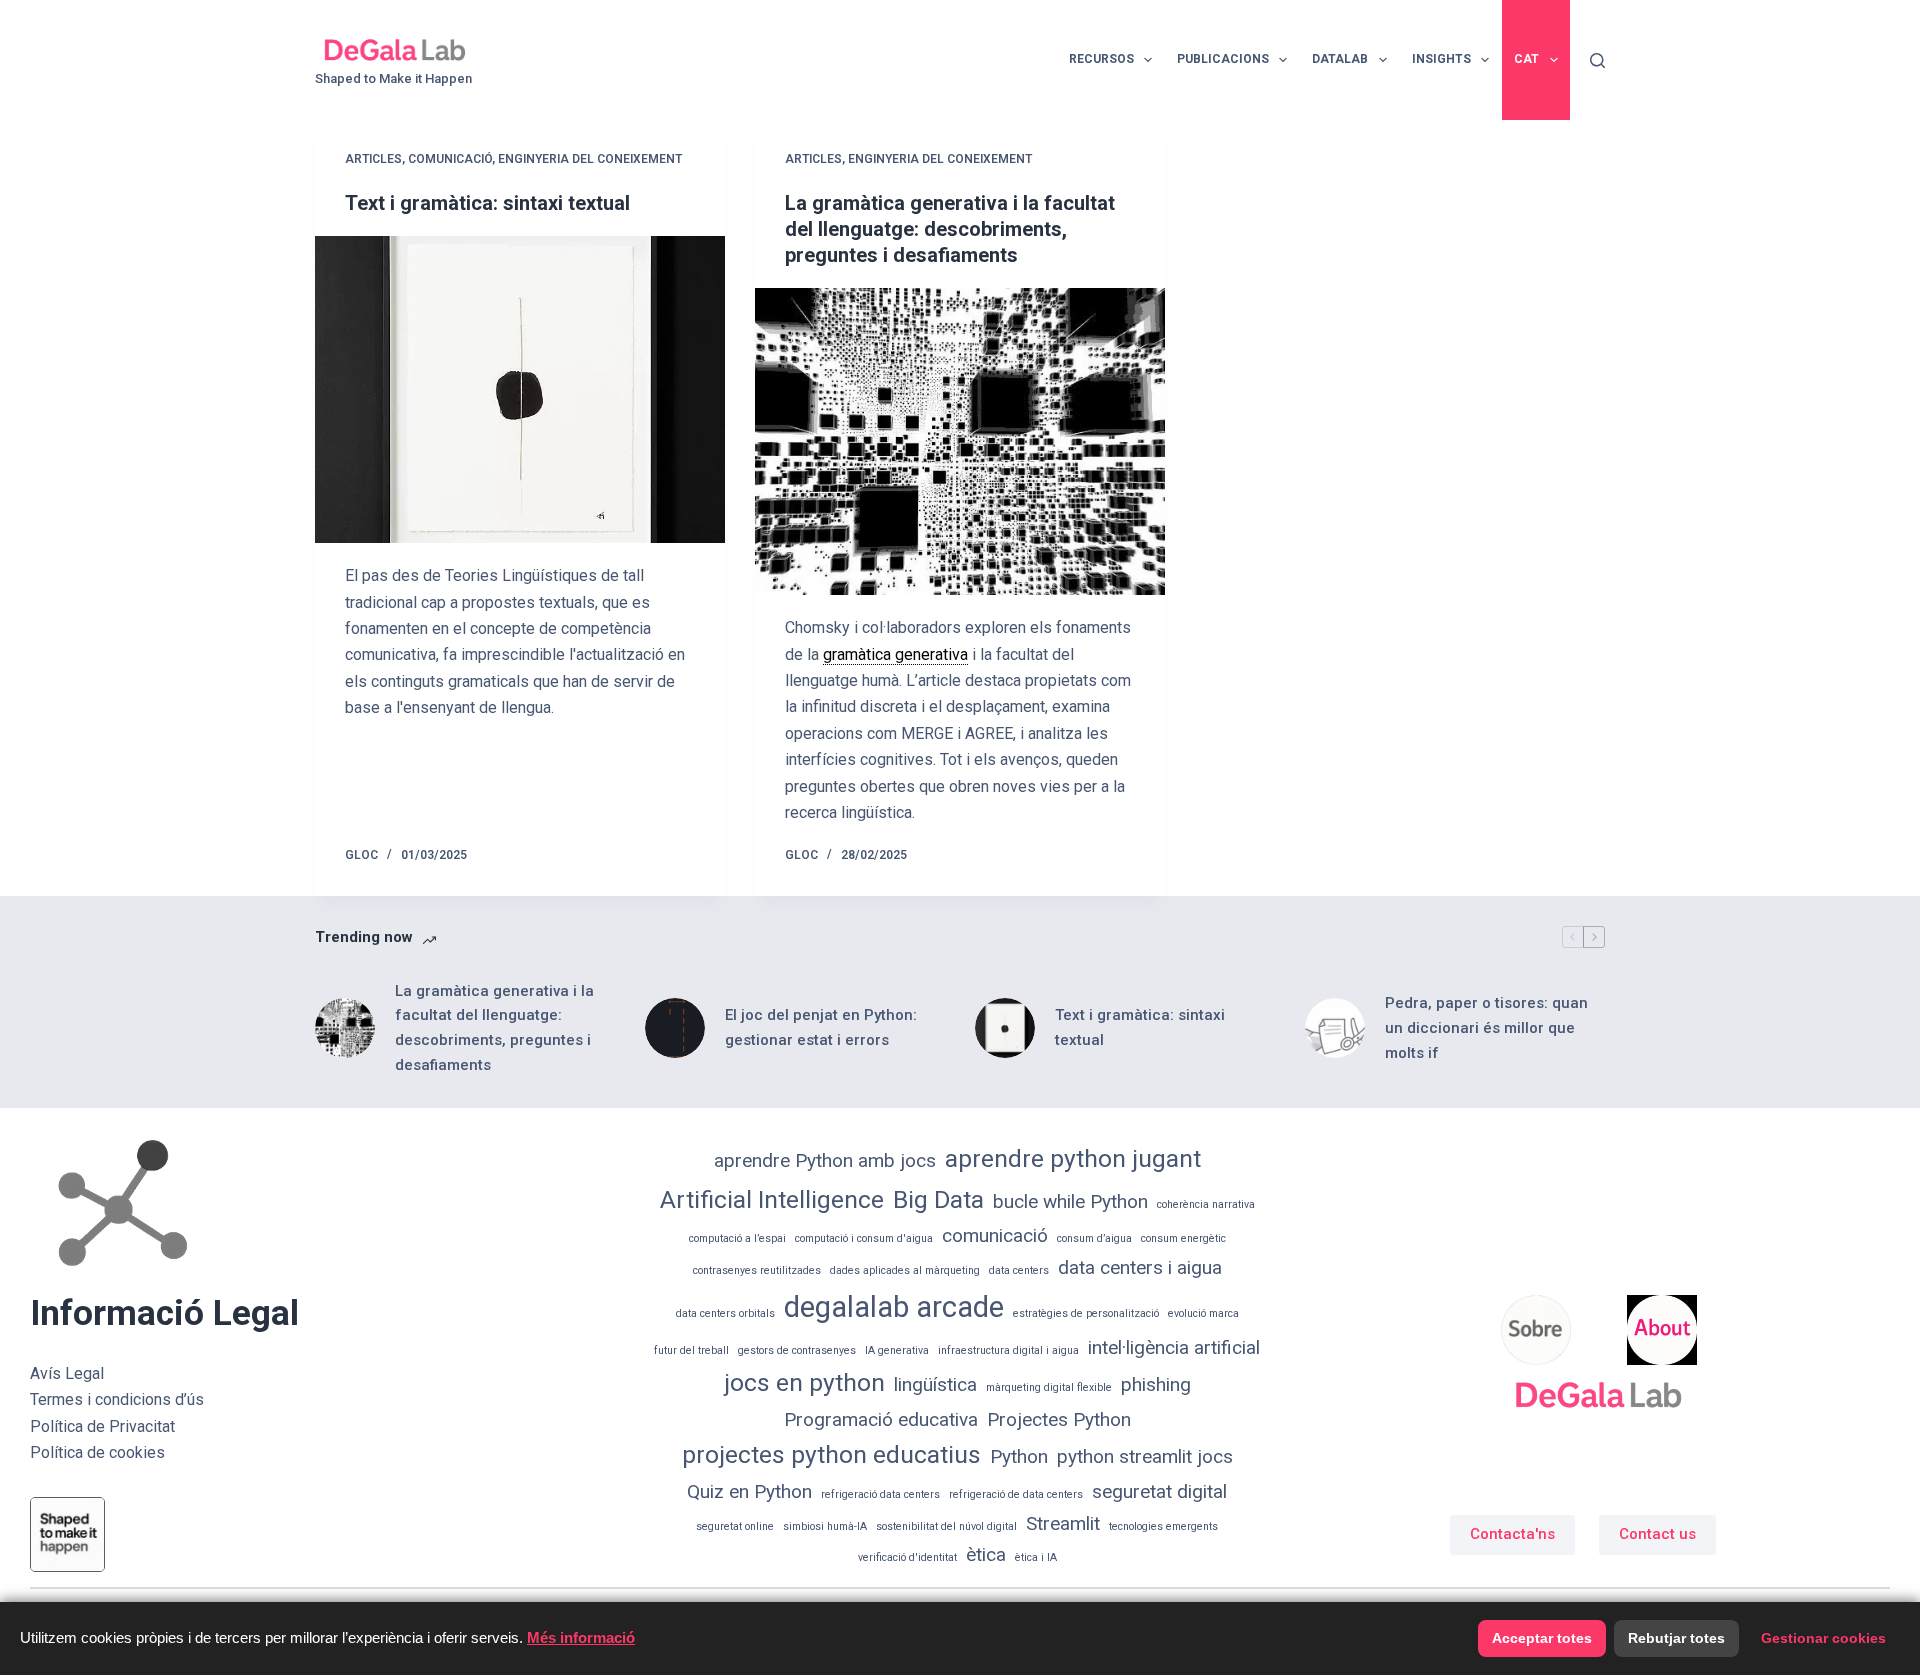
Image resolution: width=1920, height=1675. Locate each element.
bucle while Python (1070, 1201)
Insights (1441, 59)
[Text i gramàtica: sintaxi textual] (520, 390)
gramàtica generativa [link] (895, 654)
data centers (1019, 1270)
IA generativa (897, 1350)
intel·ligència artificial (1174, 1347)
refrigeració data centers (880, 1494)
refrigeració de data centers (1016, 1494)
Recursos (1101, 59)
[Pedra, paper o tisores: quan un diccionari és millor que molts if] (1335, 1028)
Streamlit (1063, 1523)
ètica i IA (1036, 1557)
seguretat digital (1159, 1491)
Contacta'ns (1512, 1534)
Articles (373, 159)
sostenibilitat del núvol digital (946, 1526)
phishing (1156, 1384)
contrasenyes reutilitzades (757, 1270)
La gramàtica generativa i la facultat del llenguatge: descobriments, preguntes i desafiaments (950, 229)
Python (1019, 1456)
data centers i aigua (1140, 1267)
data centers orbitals (725, 1313)
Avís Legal (67, 1373)
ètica (986, 1554)
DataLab (1340, 59)
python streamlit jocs (1145, 1456)
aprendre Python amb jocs (825, 1160)
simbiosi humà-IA (825, 1526)
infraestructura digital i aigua (1008, 1350)
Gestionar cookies (1823, 1638)
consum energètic (1183, 1238)
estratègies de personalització (1086, 1313)
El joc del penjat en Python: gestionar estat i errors (821, 1027)
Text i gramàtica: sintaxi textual (487, 203)
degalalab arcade (894, 1307)
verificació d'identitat (907, 1557)
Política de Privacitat (102, 1426)
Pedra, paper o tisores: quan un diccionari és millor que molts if (1486, 1028)
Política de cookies (97, 1452)
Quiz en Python (749, 1491)
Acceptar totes (1542, 1638)
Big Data (938, 1199)
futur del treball (691, 1350)
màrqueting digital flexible (1049, 1387)
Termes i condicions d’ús (117, 1399)
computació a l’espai (737, 1238)
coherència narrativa (1206, 1204)
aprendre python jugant (1073, 1158)
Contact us (1657, 1534)
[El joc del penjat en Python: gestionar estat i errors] (675, 1028)
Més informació (581, 1637)
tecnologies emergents (1163, 1526)
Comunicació (450, 159)
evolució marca (1203, 1313)
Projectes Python (1059, 1419)
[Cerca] (1597, 60)
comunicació (995, 1235)
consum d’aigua (1094, 1238)
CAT (1526, 59)
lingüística (935, 1384)
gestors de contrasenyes (797, 1350)
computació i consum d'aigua (864, 1238)
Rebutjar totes (1676, 1638)
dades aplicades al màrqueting (905, 1270)
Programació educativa (881, 1419)
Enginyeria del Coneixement (590, 159)
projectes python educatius (831, 1454)
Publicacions (1223, 59)
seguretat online (735, 1526)
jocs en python (804, 1382)
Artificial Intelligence (772, 1199)
